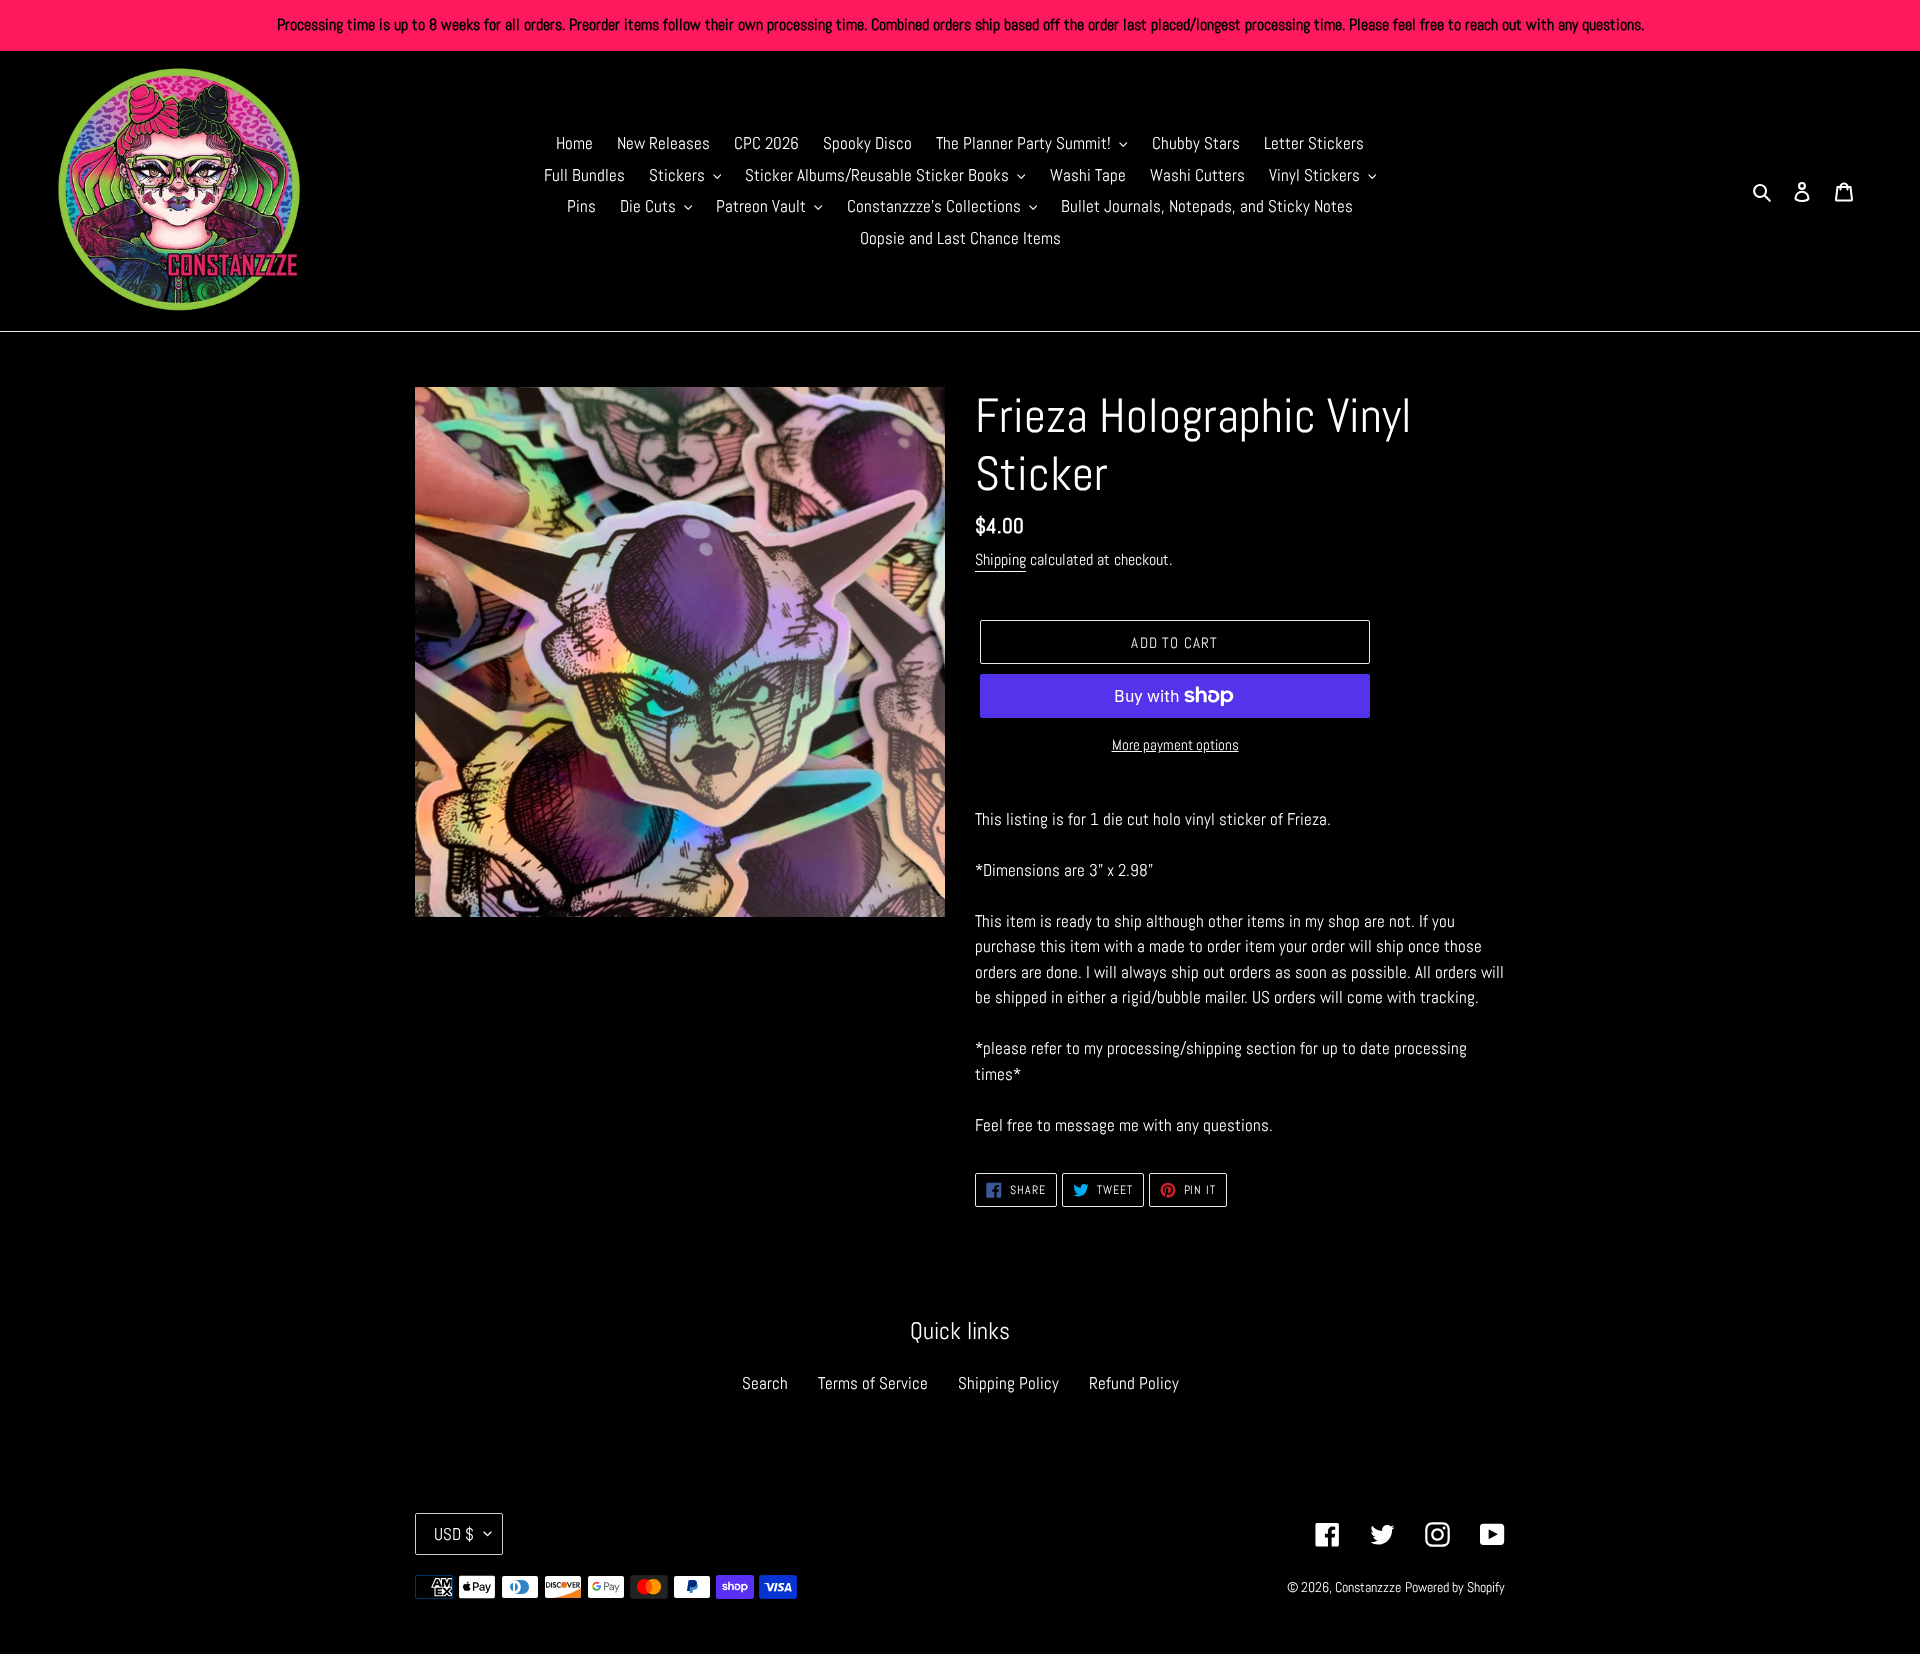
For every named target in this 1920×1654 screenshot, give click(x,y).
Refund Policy (1134, 1383)
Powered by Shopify (1455, 1587)
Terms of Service (873, 1383)
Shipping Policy (1008, 1383)
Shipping (1000, 559)
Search (765, 1383)
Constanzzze (1368, 1587)
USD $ (454, 1534)
